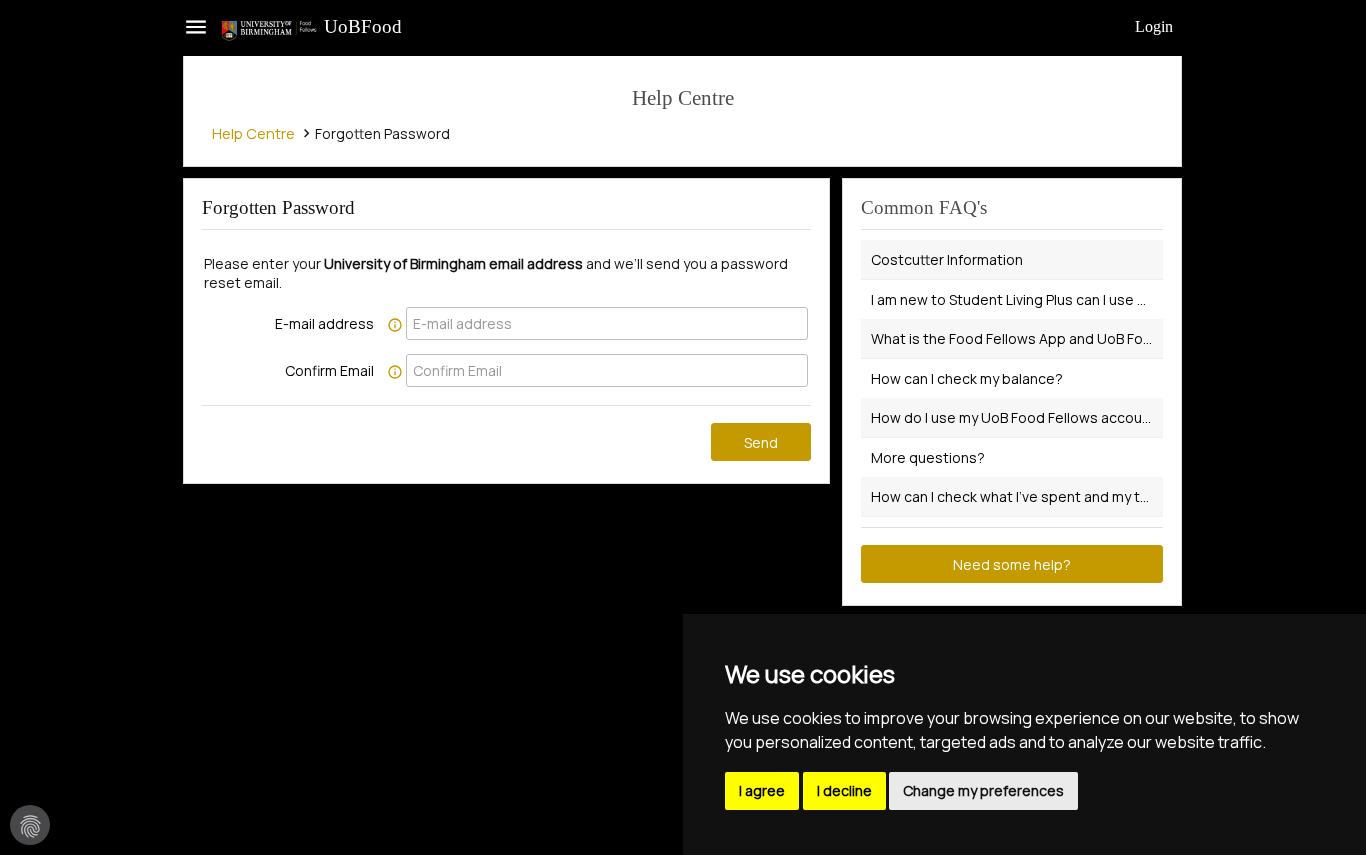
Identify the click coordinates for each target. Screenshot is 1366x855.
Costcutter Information (947, 259)
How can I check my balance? (967, 378)
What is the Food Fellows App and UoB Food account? (1017, 338)
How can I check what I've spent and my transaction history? (1017, 496)
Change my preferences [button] (983, 790)
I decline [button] (844, 790)
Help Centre (253, 133)
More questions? (928, 457)
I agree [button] (762, 790)
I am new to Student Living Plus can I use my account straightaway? (1017, 299)
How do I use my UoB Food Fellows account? (1017, 417)
